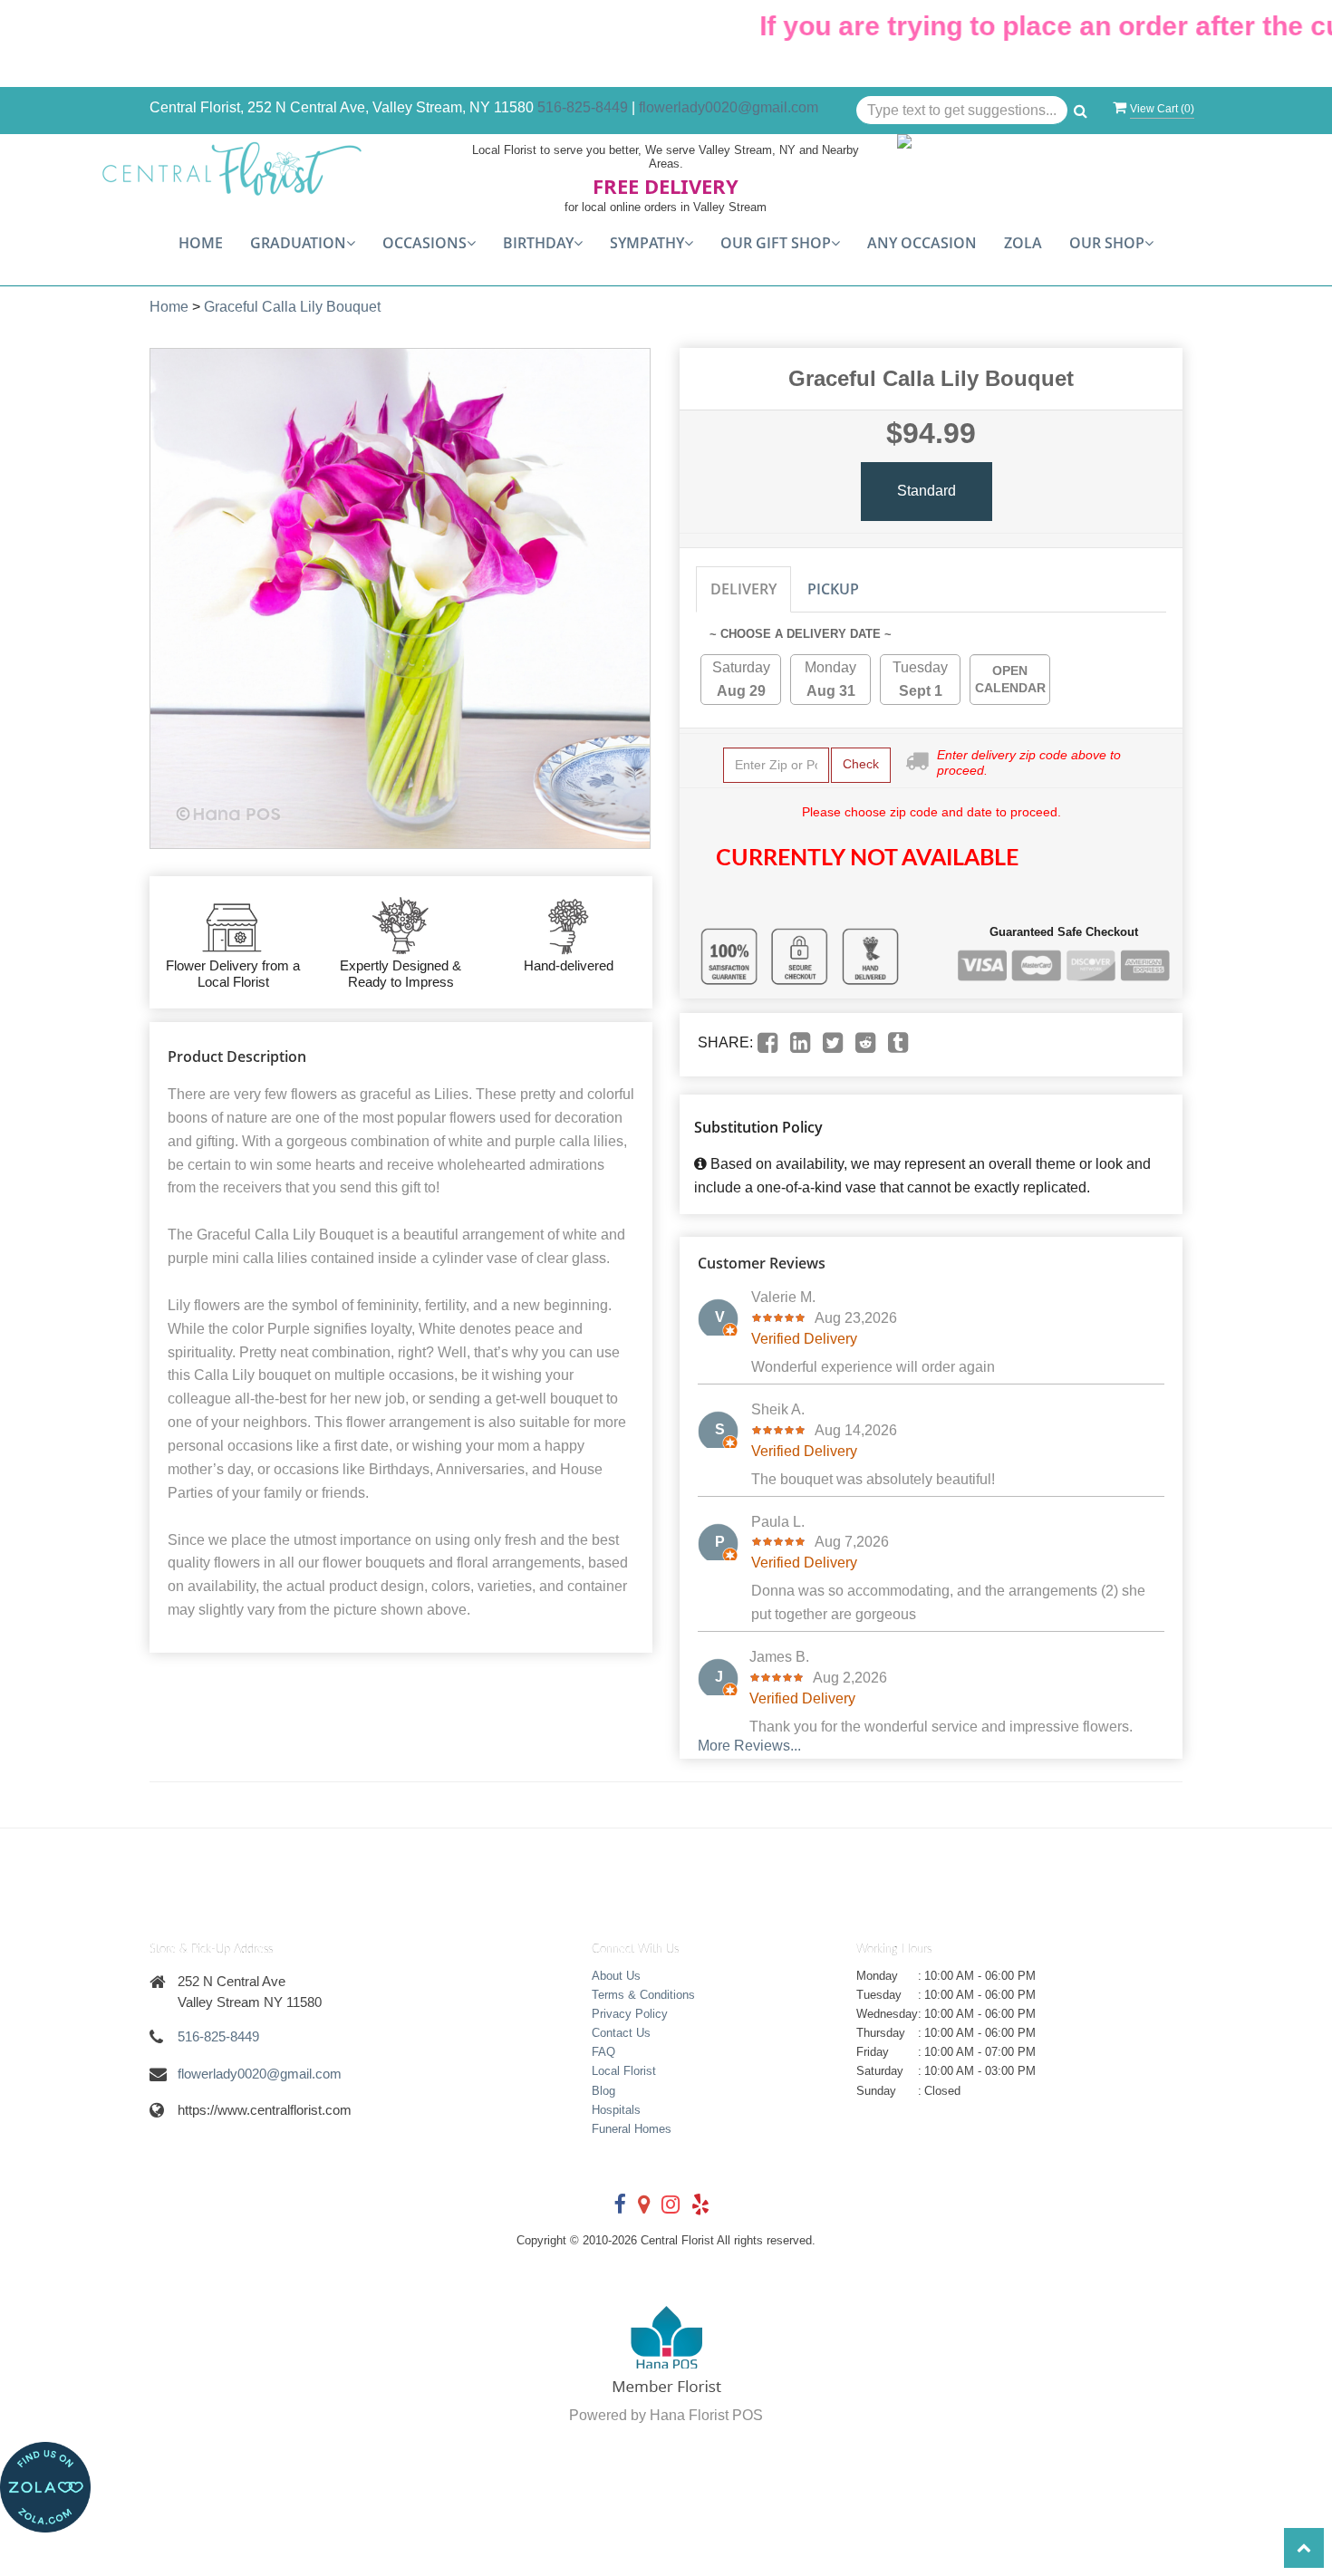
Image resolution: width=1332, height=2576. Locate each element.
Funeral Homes (632, 2129)
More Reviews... (749, 1746)
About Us (616, 1976)
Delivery (743, 589)
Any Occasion (922, 243)
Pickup (833, 589)
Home (201, 243)
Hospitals (616, 2110)
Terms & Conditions (643, 1995)
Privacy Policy (630, 2014)
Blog (603, 2091)
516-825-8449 (583, 107)
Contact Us (621, 2033)
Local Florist (624, 2071)
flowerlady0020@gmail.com (729, 107)
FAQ (603, 2052)
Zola (1023, 243)
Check (861, 764)
